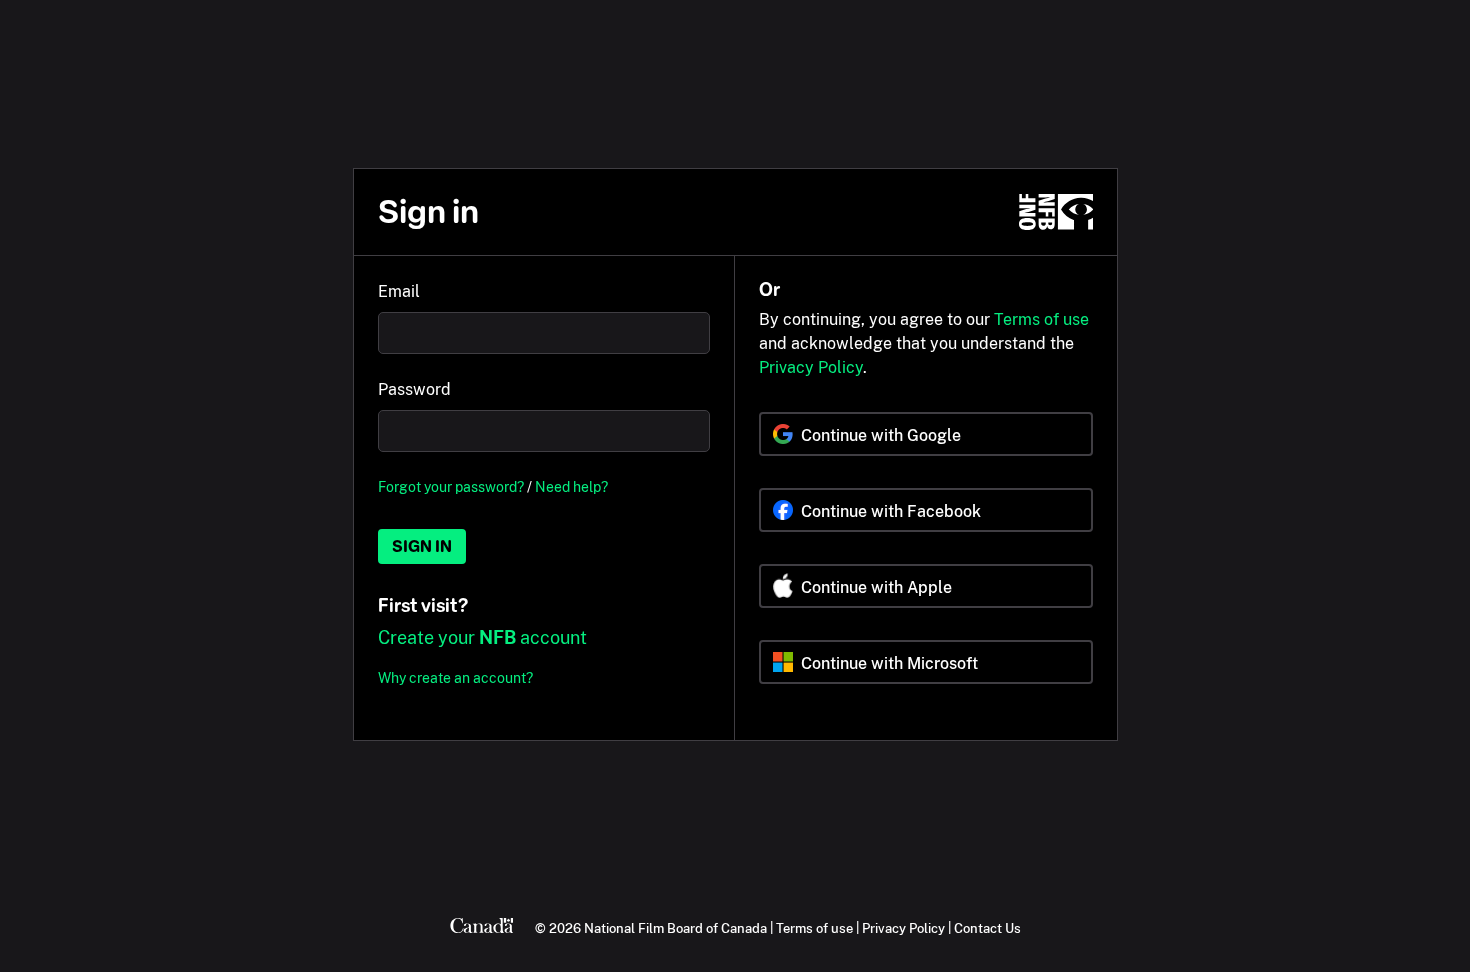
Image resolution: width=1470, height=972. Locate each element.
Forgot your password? (451, 486)
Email (399, 291)
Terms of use (1041, 319)
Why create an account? (455, 677)
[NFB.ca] (1056, 212)
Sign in (422, 546)
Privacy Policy (811, 367)
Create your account (482, 637)
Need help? (571, 486)
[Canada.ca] (482, 928)
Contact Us (987, 928)
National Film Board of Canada (675, 928)
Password (414, 389)
